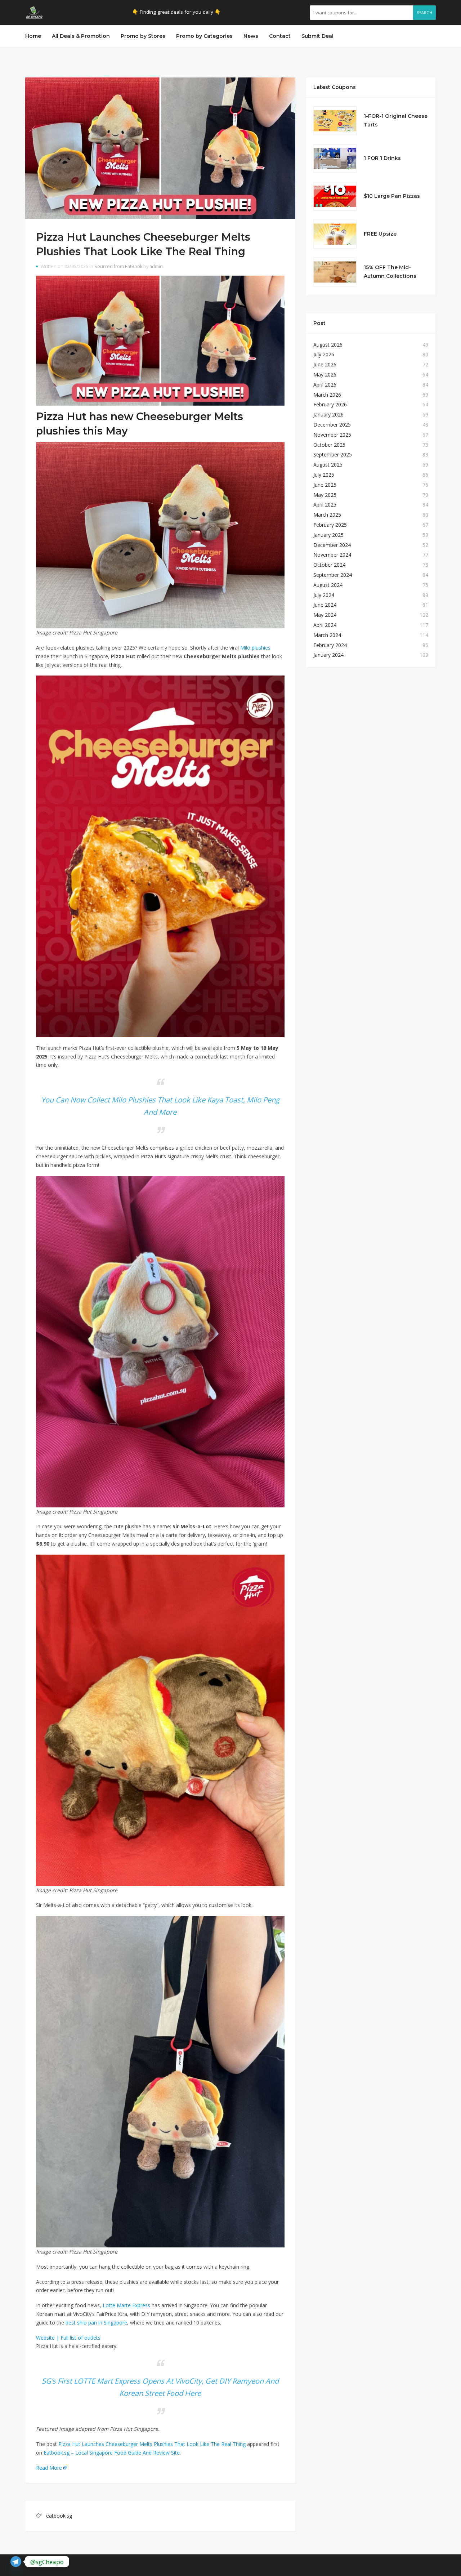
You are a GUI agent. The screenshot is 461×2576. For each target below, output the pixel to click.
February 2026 (330, 404)
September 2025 (333, 454)
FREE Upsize (380, 234)
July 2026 (324, 354)
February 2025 (330, 525)
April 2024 (325, 625)
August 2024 (328, 585)
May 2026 (325, 375)
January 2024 (328, 655)
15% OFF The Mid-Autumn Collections (390, 272)
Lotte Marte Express (126, 2305)
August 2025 (328, 465)
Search (424, 13)
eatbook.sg (59, 2516)
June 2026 (325, 364)
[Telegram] (16, 2562)
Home (33, 36)
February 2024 (330, 645)
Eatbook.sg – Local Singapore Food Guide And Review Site (112, 2453)
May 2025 (325, 495)
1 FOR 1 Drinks (382, 158)
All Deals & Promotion (81, 36)
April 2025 (325, 505)
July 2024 (324, 595)
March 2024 (327, 635)
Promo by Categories (204, 36)
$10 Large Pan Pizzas (392, 196)
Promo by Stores (143, 36)
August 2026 (328, 345)
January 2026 (328, 415)
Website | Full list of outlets (68, 2338)
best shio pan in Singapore (96, 2323)
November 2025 (332, 435)
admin (156, 266)
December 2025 (332, 425)
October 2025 (329, 445)
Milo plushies (255, 648)
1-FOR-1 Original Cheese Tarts (396, 120)
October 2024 (329, 565)
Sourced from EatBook (118, 266)
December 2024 (332, 545)
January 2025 (328, 535)
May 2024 (325, 615)
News (251, 36)
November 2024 (332, 555)
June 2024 (325, 605)
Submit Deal (317, 36)
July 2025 (324, 475)
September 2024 (333, 575)
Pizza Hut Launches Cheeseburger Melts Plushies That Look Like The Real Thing (152, 2444)
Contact (280, 36)
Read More (49, 2468)
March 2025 (327, 515)
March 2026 (327, 395)
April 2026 (325, 385)
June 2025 (325, 485)
